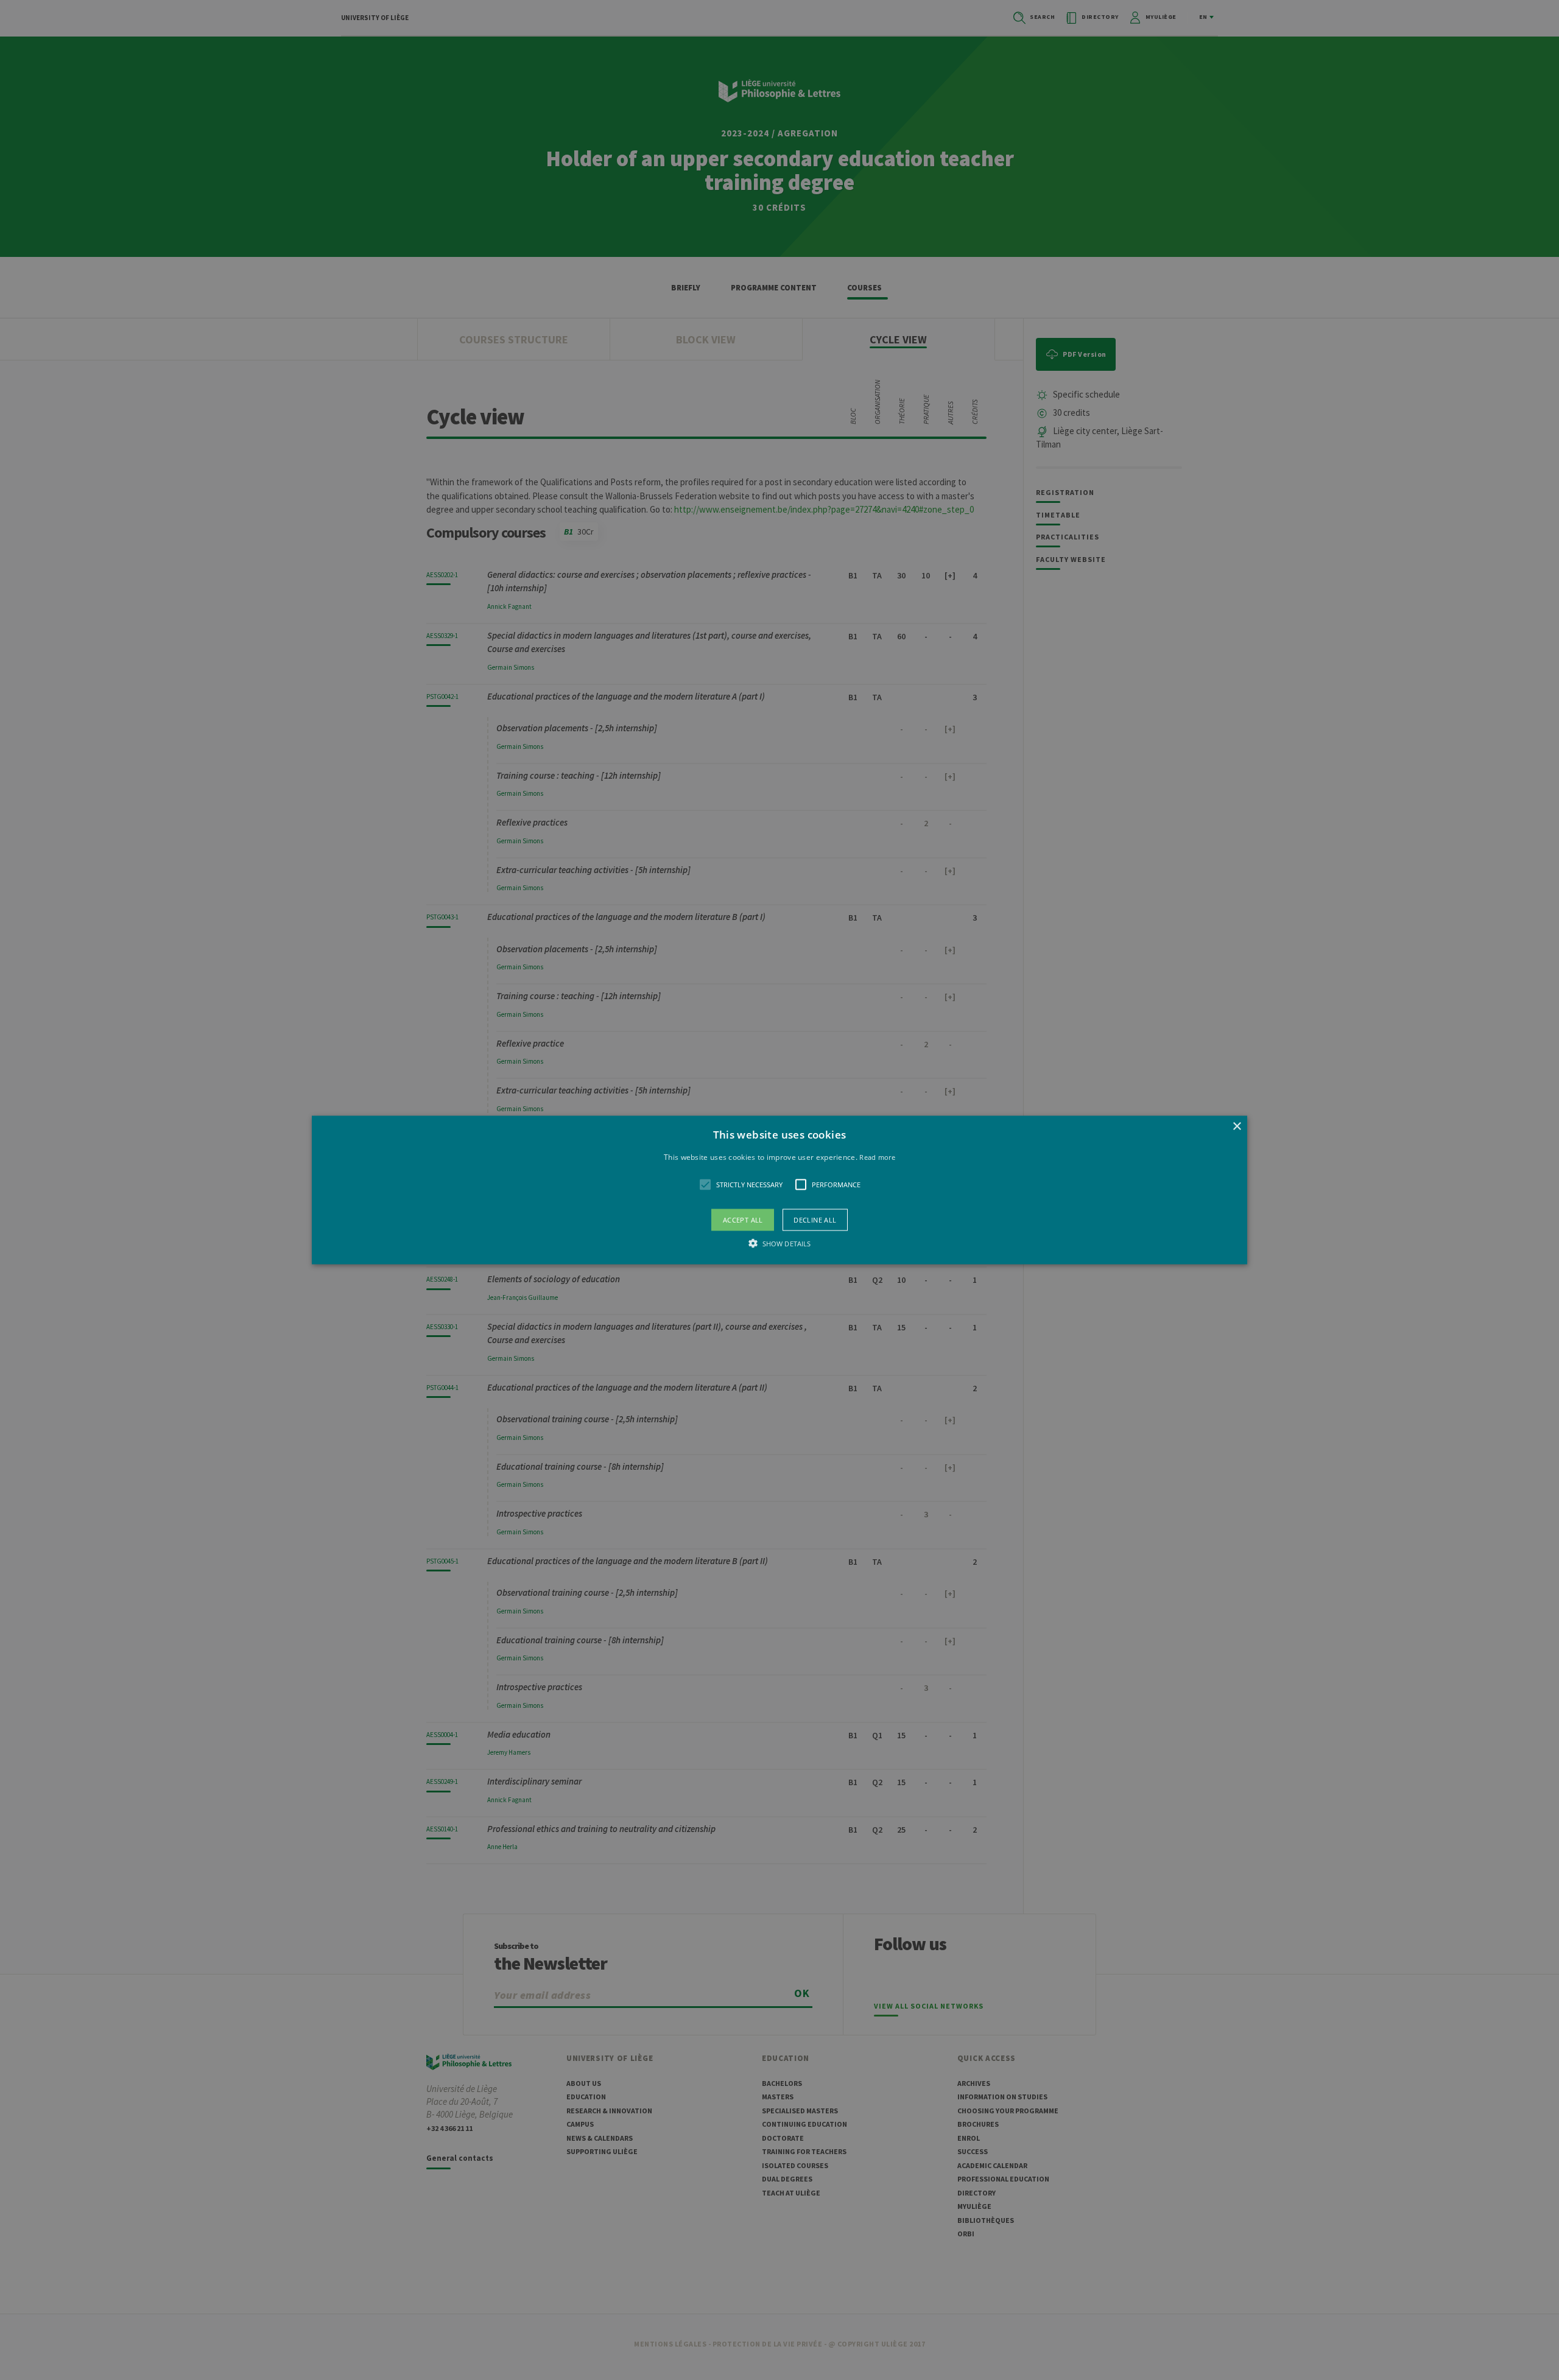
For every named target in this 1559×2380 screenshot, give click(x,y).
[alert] (779, 1190)
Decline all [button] (815, 1220)
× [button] (1237, 1126)
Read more (877, 1157)
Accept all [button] (743, 1220)
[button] (779, 1190)
